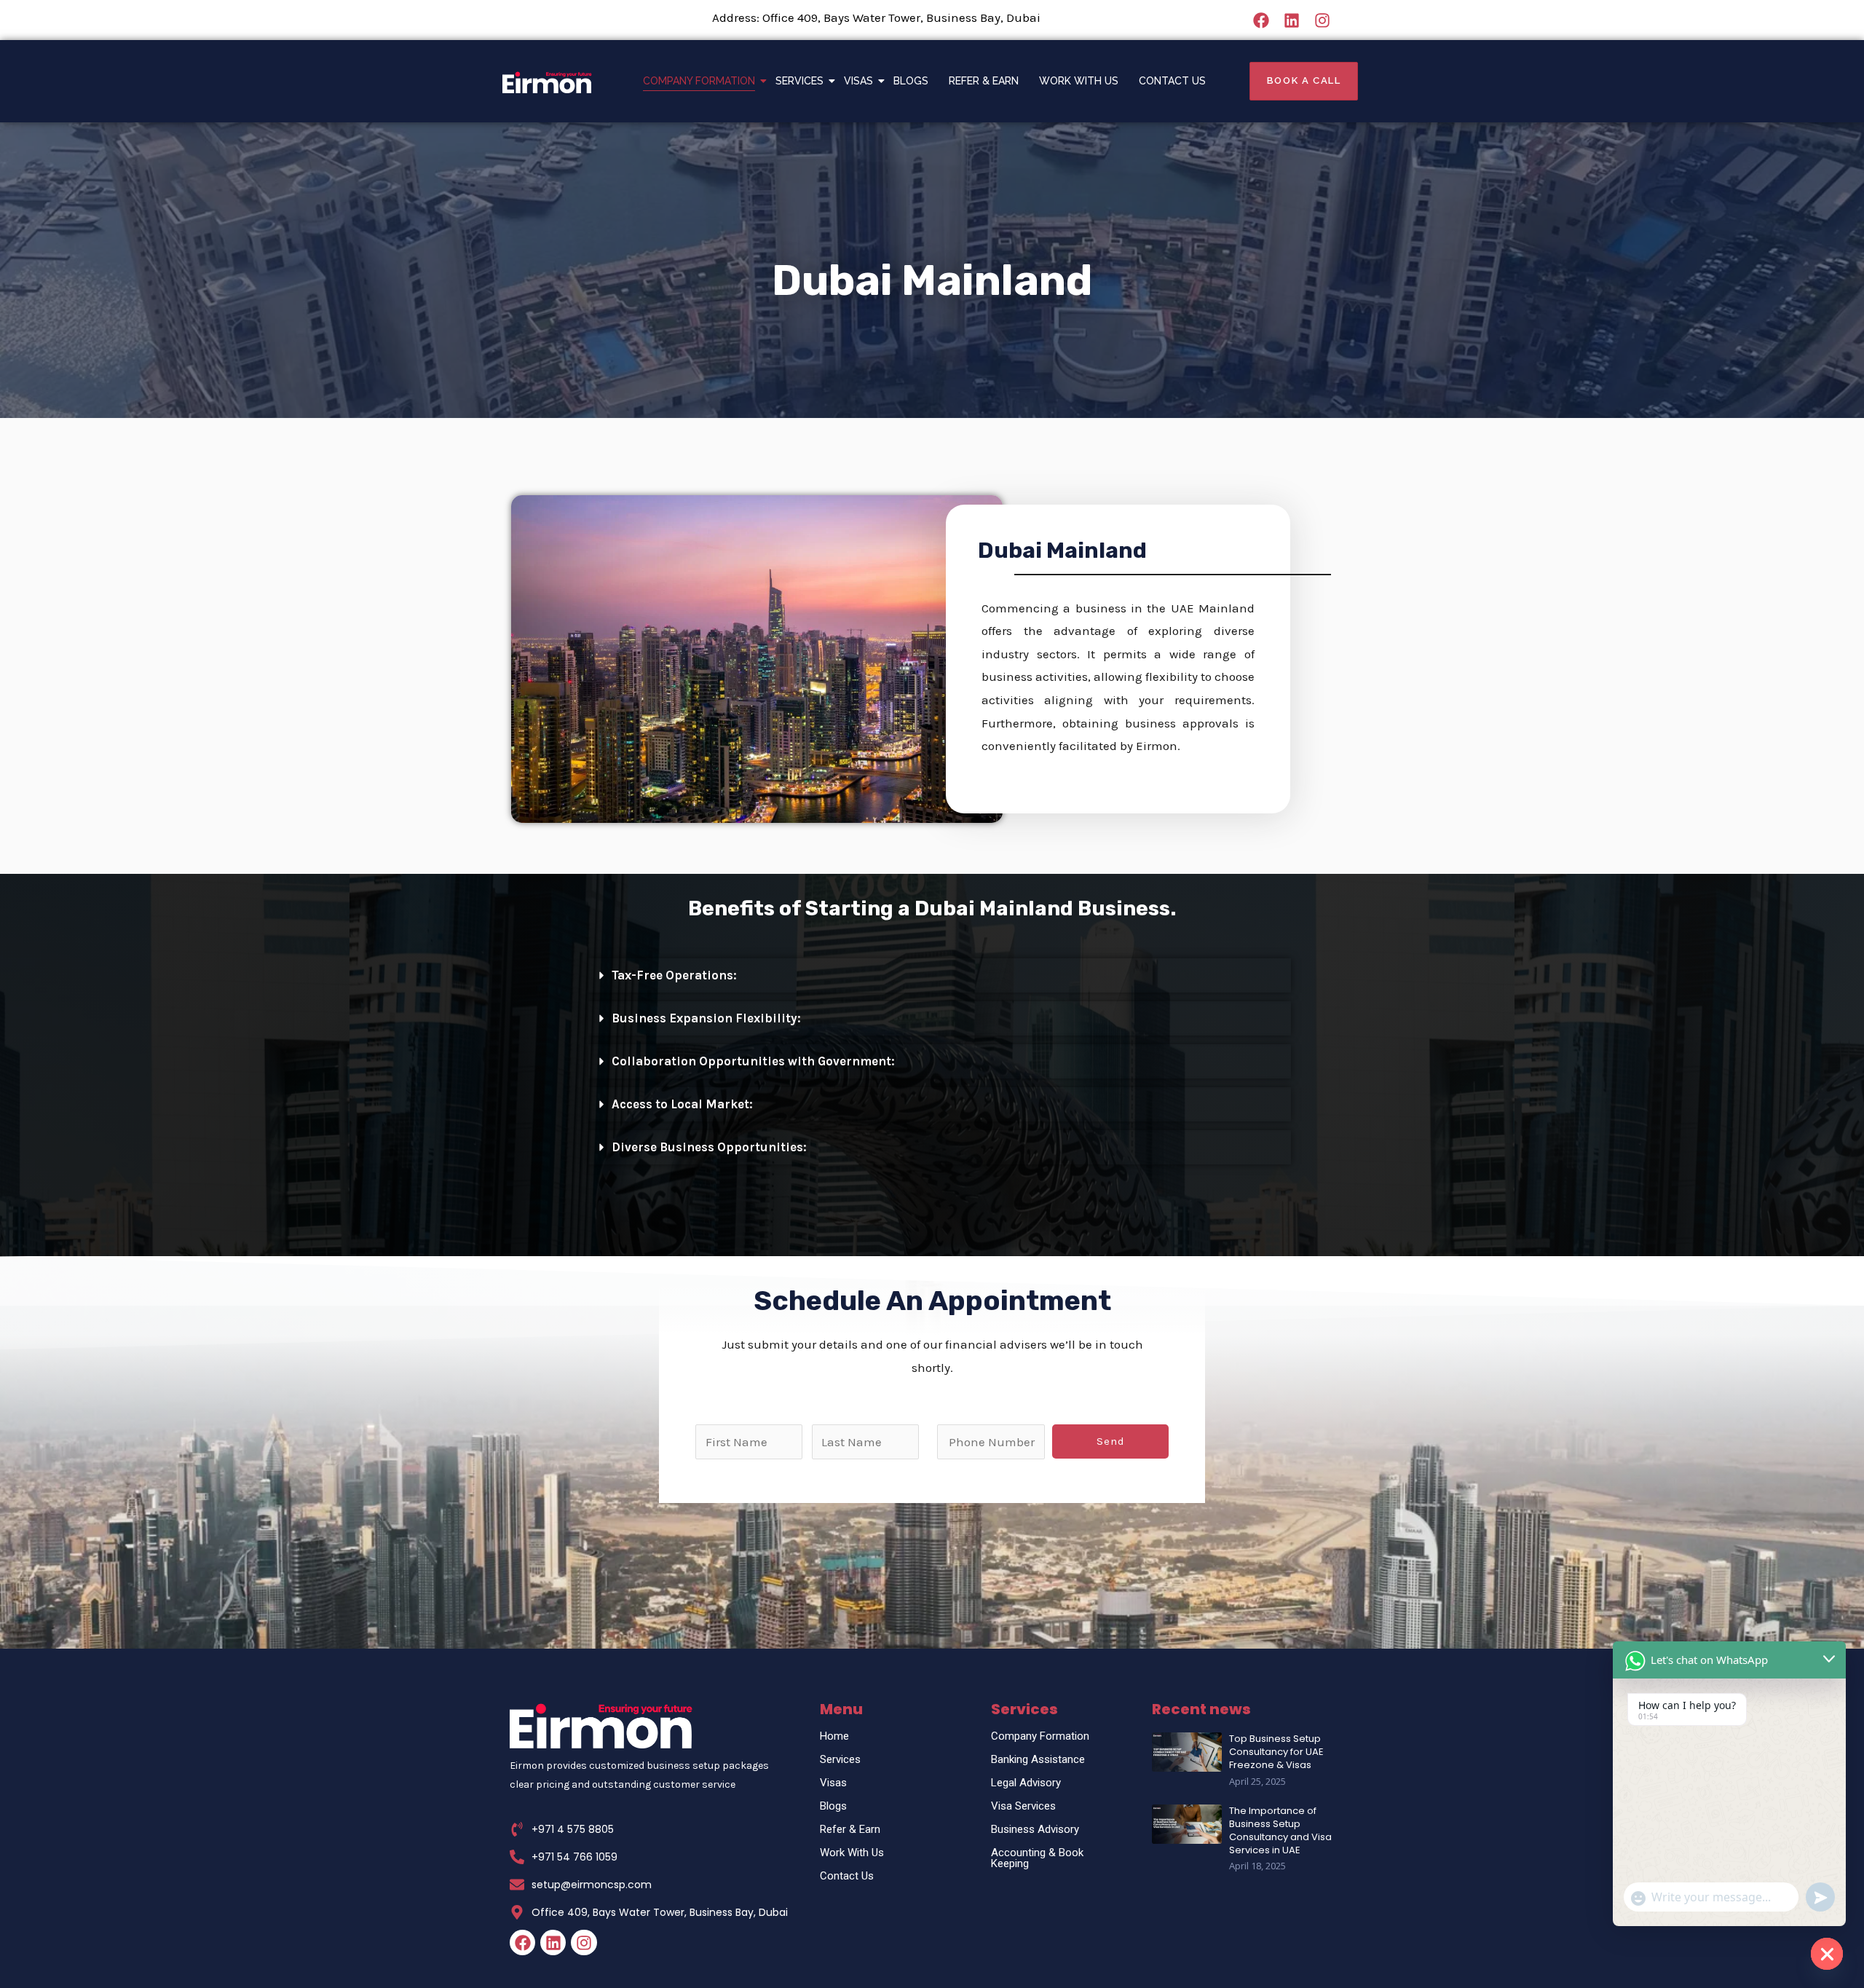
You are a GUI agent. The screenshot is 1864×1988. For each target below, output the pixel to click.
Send (1111, 1441)
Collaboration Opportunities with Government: (753, 1061)
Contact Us (1172, 81)
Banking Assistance (1038, 1759)
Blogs (911, 81)
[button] (940, 975)
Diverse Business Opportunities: (709, 1147)
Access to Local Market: (682, 1104)
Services (799, 81)
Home (834, 1736)
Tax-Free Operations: (674, 975)
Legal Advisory (1026, 1783)
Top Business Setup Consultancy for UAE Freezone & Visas (1276, 1752)
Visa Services (1023, 1806)
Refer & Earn (984, 81)
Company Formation (699, 81)
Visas (858, 81)
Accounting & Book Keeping (1037, 1858)
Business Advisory (1035, 1829)
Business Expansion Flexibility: (706, 1018)
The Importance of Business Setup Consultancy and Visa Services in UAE (1280, 1831)
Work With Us (1079, 81)
